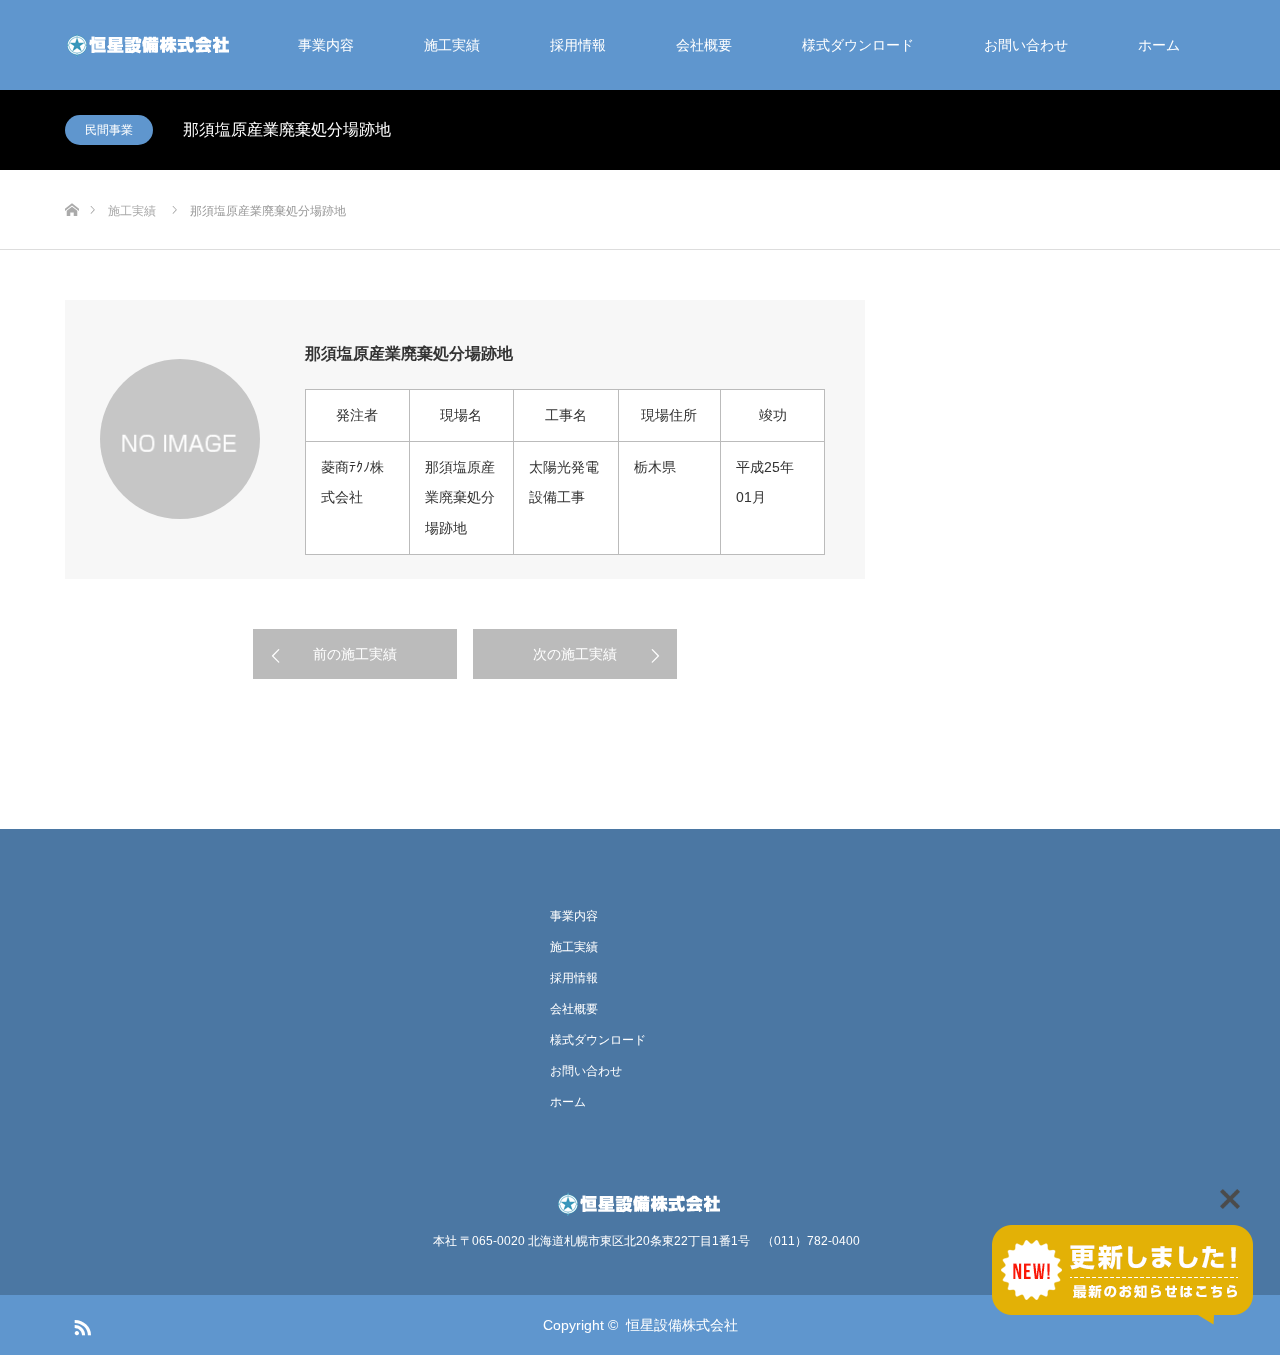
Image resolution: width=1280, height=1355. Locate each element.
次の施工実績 (575, 654)
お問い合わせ (1026, 45)
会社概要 (704, 45)
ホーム (1159, 45)
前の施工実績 (355, 654)
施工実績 (452, 45)
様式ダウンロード (858, 45)
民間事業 (109, 130)
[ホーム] (71, 177)
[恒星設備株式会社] (149, 45)
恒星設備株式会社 (682, 1325)
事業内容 (326, 45)
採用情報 (578, 45)
